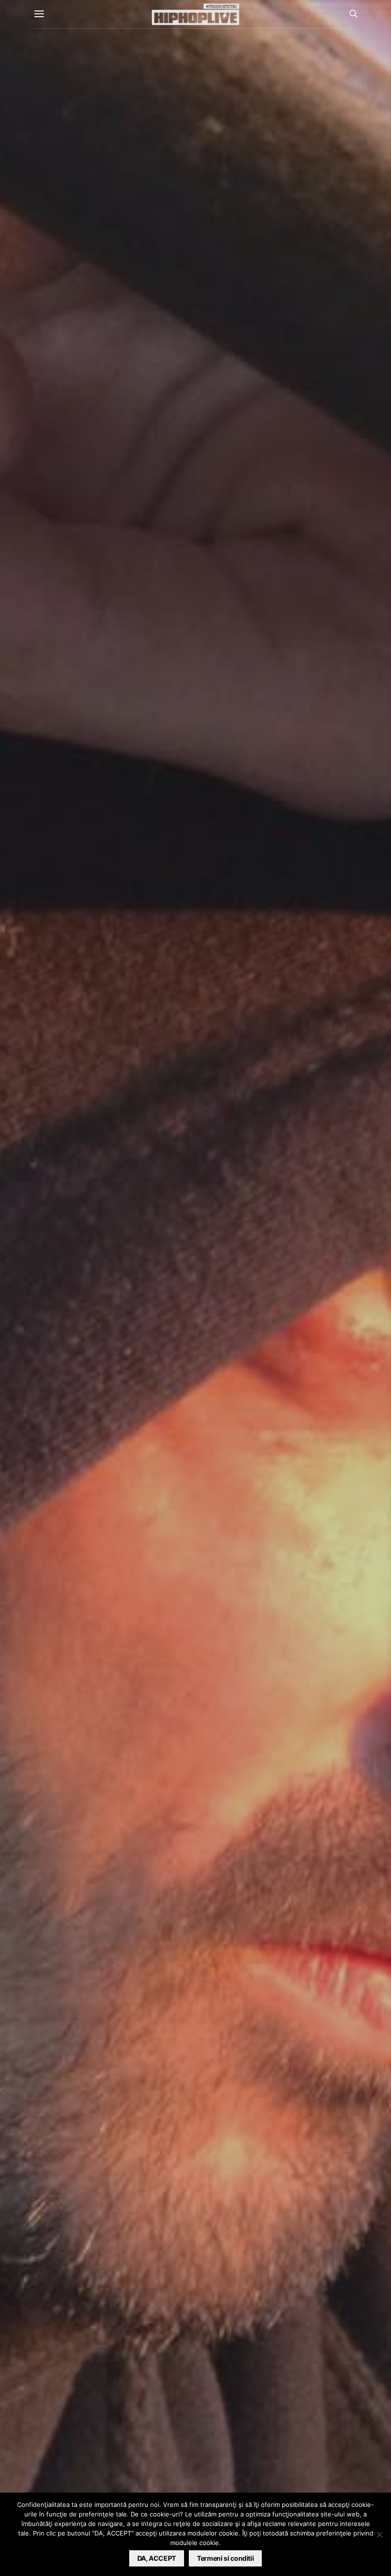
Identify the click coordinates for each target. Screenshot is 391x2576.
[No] (379, 2535)
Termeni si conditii (225, 2558)
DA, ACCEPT (157, 2558)
